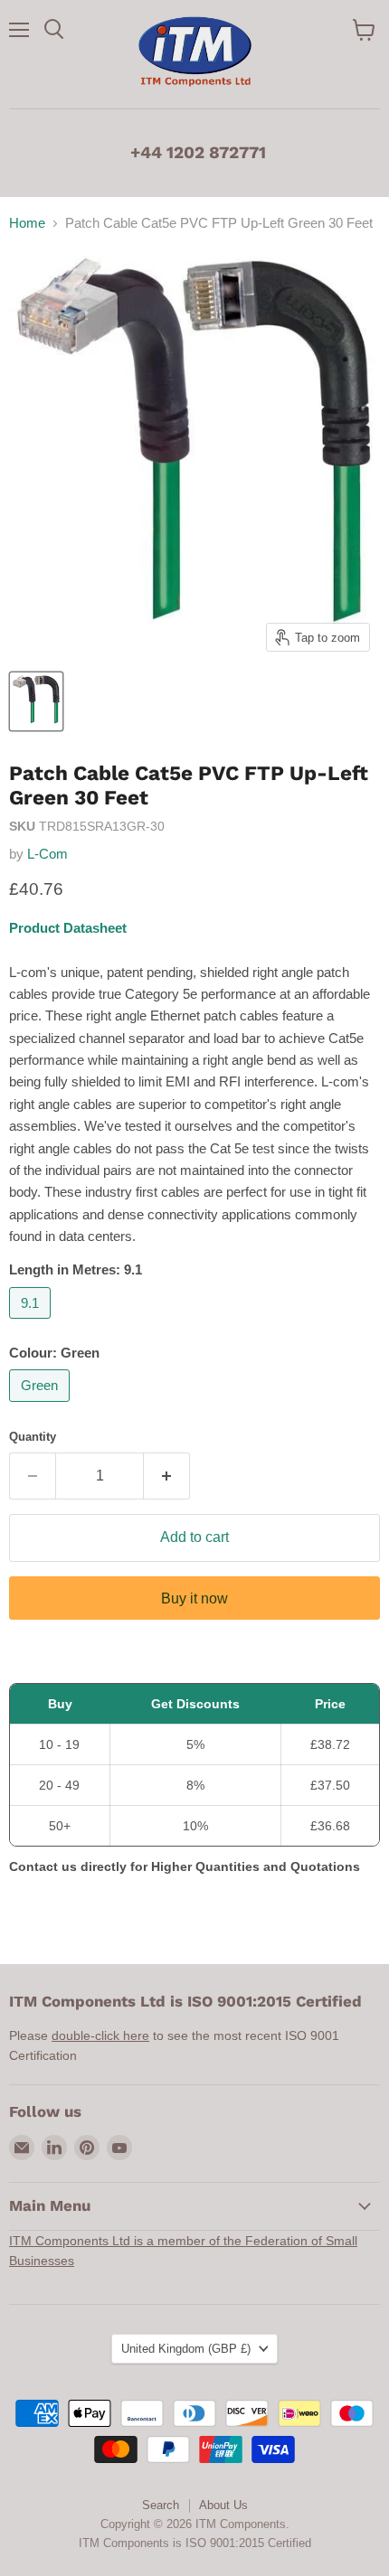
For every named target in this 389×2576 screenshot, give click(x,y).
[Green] (42, 1406)
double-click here (100, 2035)
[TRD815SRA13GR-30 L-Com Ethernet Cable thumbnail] (36, 701)
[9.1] (32, 1323)
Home (27, 223)
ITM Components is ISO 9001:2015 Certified (195, 2543)
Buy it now (194, 1598)
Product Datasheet (68, 928)
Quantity (33, 1437)
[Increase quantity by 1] (167, 1476)
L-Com (47, 854)
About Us (223, 2505)
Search (161, 2505)
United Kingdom (186, 2349)
